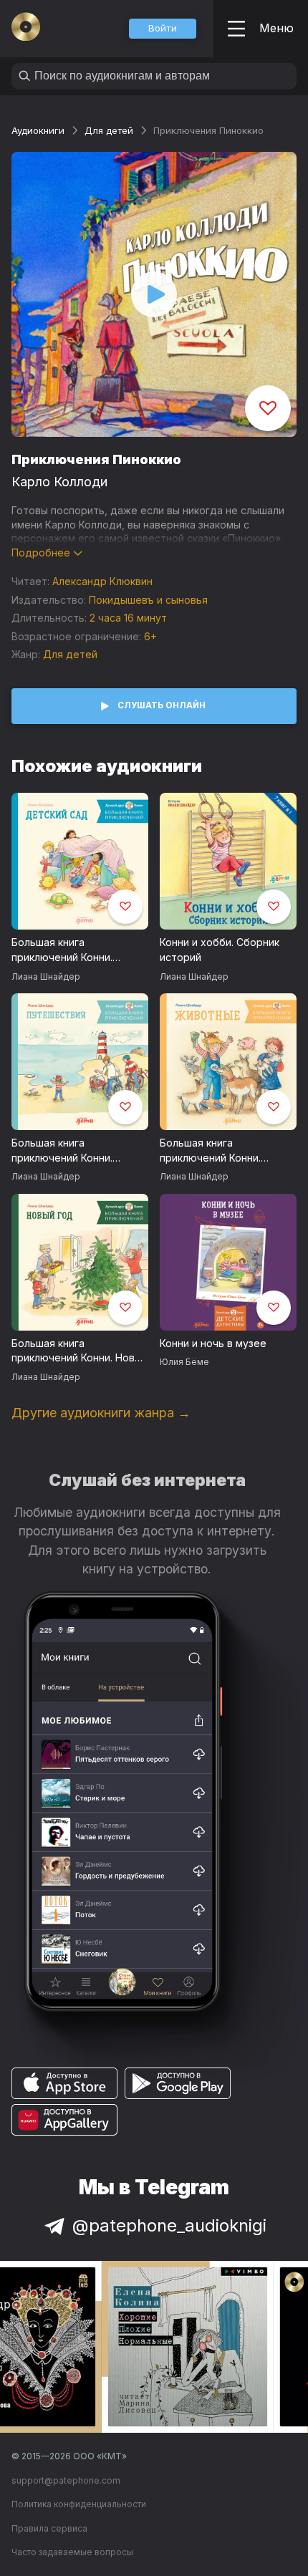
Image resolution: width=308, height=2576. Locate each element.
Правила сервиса (49, 2528)
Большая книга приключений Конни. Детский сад (62, 950)
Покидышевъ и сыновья (148, 600)
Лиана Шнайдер (46, 976)
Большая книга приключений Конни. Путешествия (62, 1151)
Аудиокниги (38, 130)
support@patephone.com (66, 2480)
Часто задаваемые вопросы (72, 2552)
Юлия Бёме (184, 1362)
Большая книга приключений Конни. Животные (210, 1151)
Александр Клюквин (102, 581)
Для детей (109, 130)
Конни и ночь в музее (213, 1343)
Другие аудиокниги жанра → (101, 1413)
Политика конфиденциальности (79, 2504)
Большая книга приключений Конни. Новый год (80, 1351)
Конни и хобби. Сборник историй (220, 950)
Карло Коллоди (59, 482)
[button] (163, 29)
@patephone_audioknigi (169, 2225)
